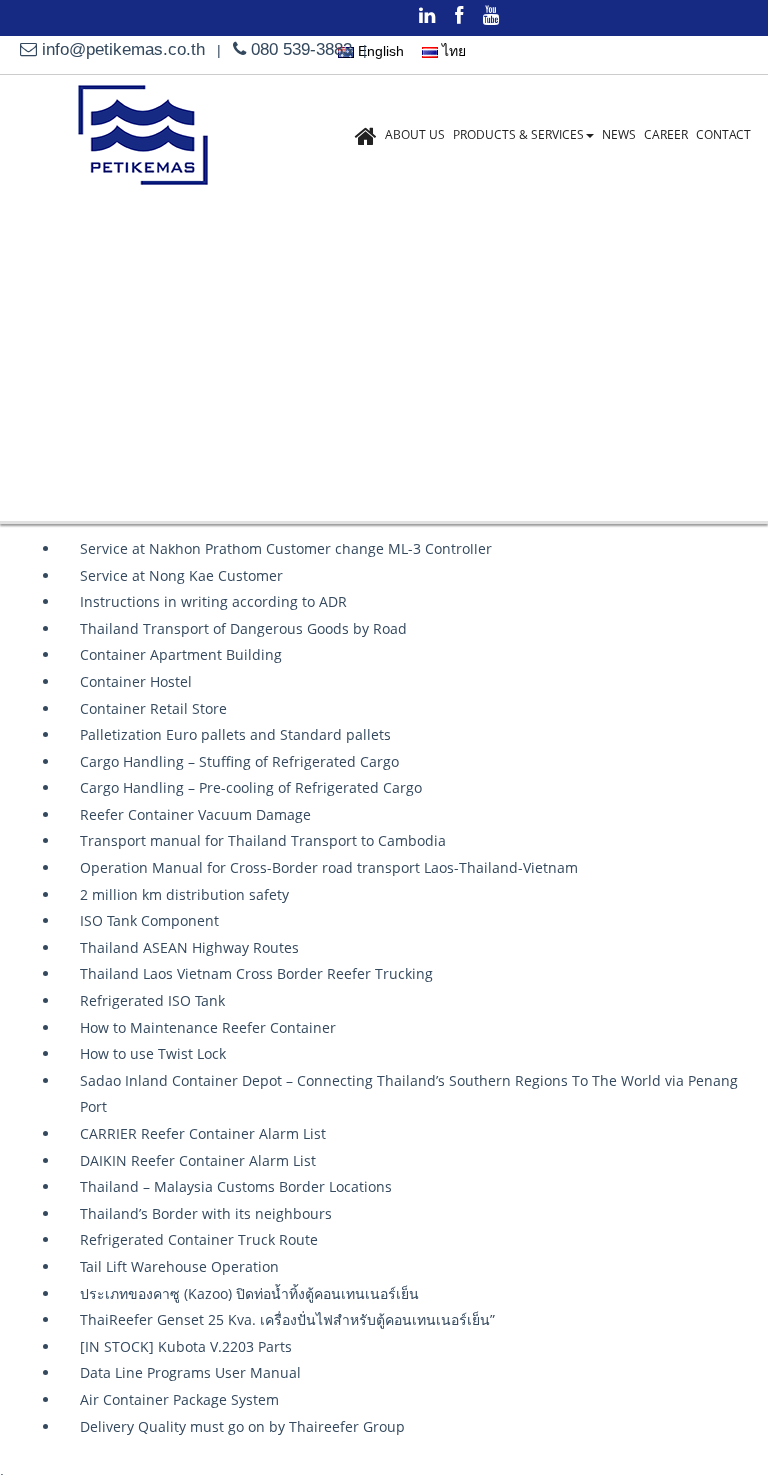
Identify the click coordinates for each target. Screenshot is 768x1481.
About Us (415, 134)
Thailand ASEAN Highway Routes (189, 947)
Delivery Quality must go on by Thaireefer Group (242, 1426)
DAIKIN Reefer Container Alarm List (198, 1160)
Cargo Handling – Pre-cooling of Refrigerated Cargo (251, 787)
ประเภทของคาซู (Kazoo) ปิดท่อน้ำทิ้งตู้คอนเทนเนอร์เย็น (249, 1293)
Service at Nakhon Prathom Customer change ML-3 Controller (286, 548)
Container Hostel (136, 681)
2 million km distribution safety (184, 894)
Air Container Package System (179, 1399)
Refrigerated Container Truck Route (199, 1239)
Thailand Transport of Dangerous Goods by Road (243, 628)
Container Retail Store (153, 708)
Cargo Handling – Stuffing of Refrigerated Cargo (239, 761)
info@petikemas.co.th (123, 49)
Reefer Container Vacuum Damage (195, 814)
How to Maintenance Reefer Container (208, 1027)
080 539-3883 (299, 49)
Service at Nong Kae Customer (181, 575)
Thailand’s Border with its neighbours (206, 1213)
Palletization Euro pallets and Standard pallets (235, 734)
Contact (723, 134)
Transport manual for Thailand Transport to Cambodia (263, 840)
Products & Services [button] (518, 134)
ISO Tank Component (149, 920)
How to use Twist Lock (153, 1053)
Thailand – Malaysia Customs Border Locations (236, 1186)
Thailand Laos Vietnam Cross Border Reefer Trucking (256, 973)
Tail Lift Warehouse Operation (179, 1266)
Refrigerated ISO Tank (152, 1000)
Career (666, 134)
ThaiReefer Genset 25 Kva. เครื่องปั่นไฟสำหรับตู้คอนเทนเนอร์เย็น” (287, 1319)
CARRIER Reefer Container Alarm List (203, 1133)
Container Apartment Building (181, 654)
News (619, 134)
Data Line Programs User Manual (190, 1372)
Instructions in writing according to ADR (213, 601)
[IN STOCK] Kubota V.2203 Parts (186, 1346)
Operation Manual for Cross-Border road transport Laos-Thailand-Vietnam (329, 867)
